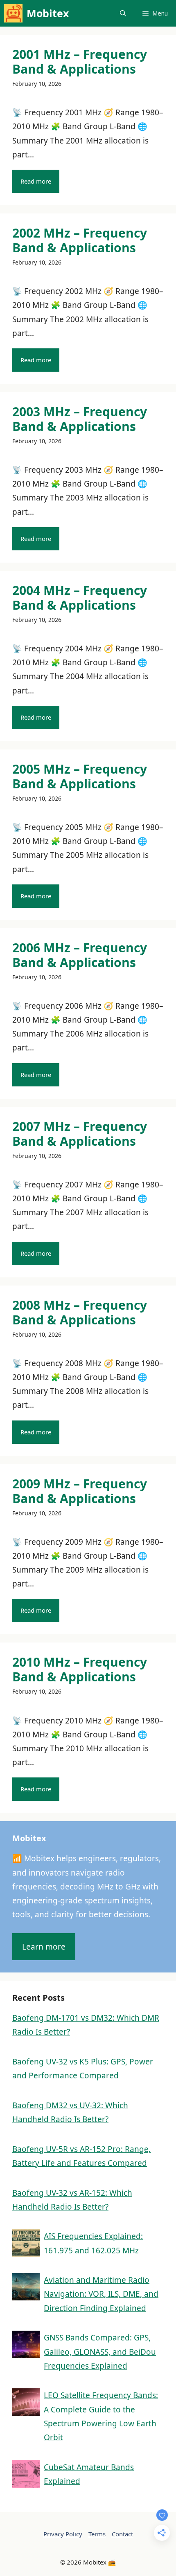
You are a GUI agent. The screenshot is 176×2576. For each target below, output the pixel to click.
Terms (97, 2534)
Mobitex (48, 13)
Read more (36, 181)
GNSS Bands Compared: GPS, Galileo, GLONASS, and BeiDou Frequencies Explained (100, 2352)
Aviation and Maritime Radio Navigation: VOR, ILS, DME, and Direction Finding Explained (101, 2294)
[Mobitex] (13, 13)
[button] (123, 13)
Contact (122, 2534)
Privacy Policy (63, 2534)
